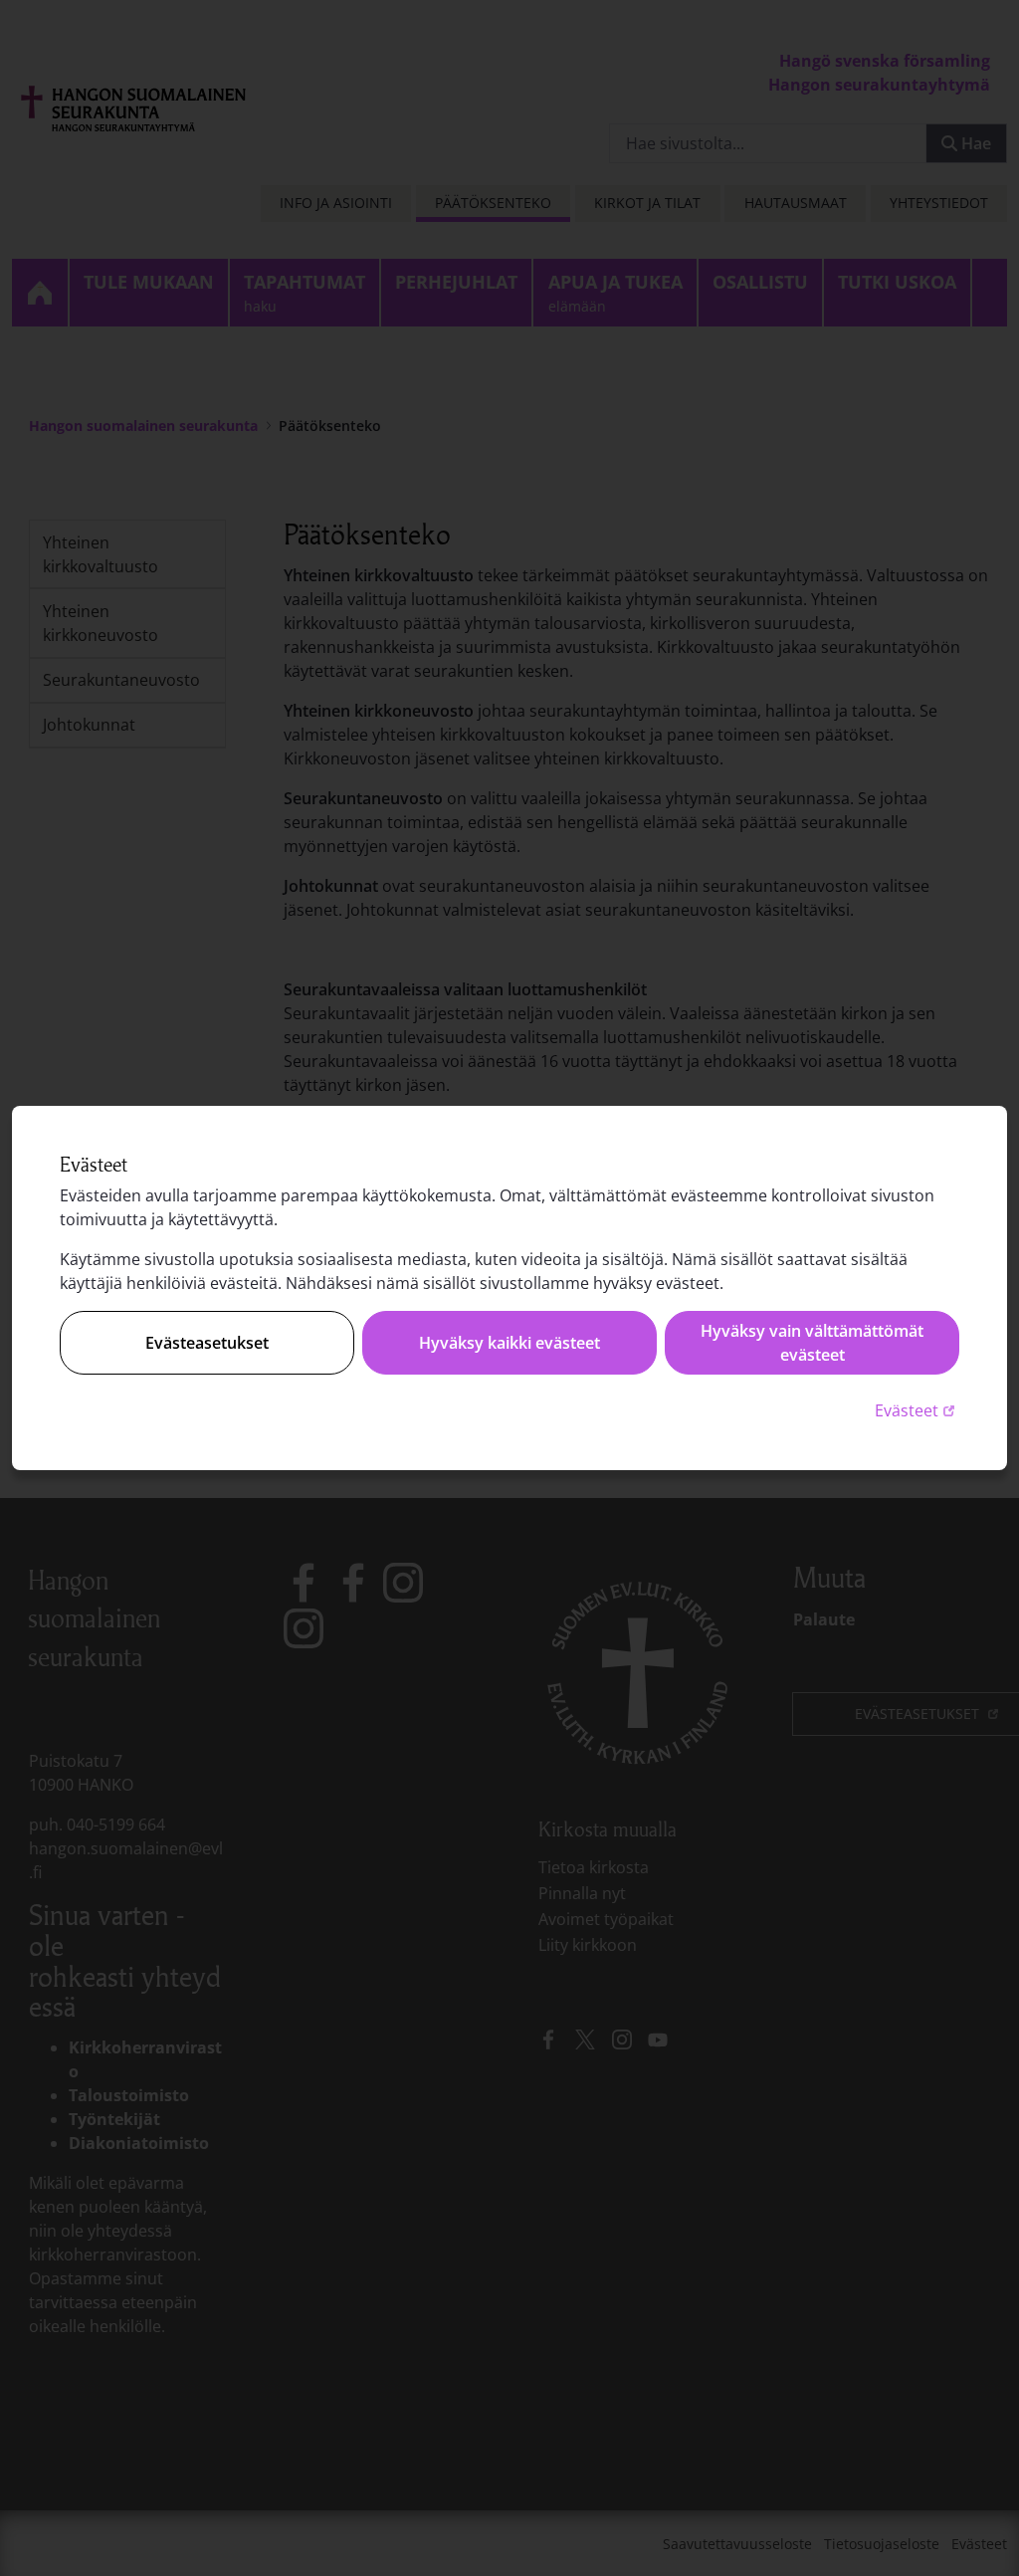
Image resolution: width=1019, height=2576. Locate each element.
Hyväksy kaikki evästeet (509, 1343)
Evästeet (917, 1410)
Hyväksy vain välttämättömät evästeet (812, 1343)
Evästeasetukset (207, 1343)
